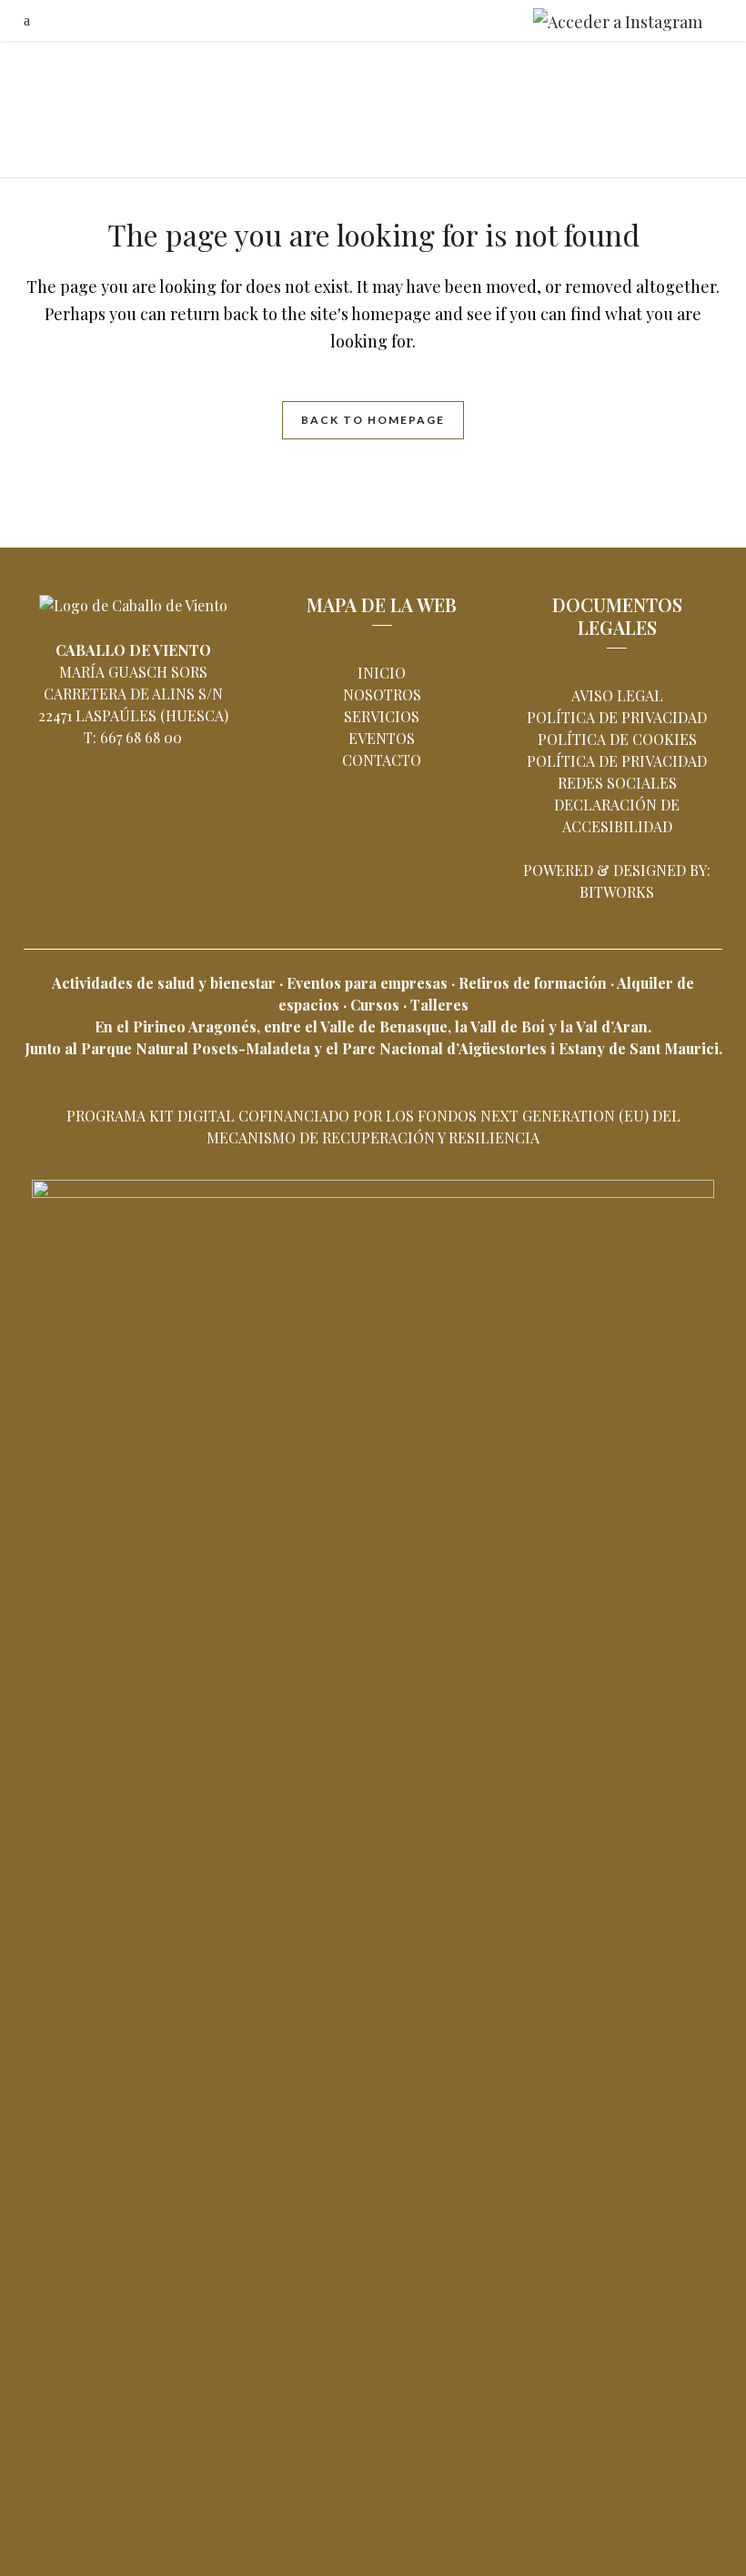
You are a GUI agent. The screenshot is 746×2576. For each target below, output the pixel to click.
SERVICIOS (382, 716)
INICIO (382, 673)
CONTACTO (382, 760)
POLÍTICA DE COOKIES (617, 739)
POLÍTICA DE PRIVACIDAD (617, 717)
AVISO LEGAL (617, 695)
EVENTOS (382, 738)
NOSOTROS (382, 694)
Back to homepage (373, 420)
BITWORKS (617, 892)
